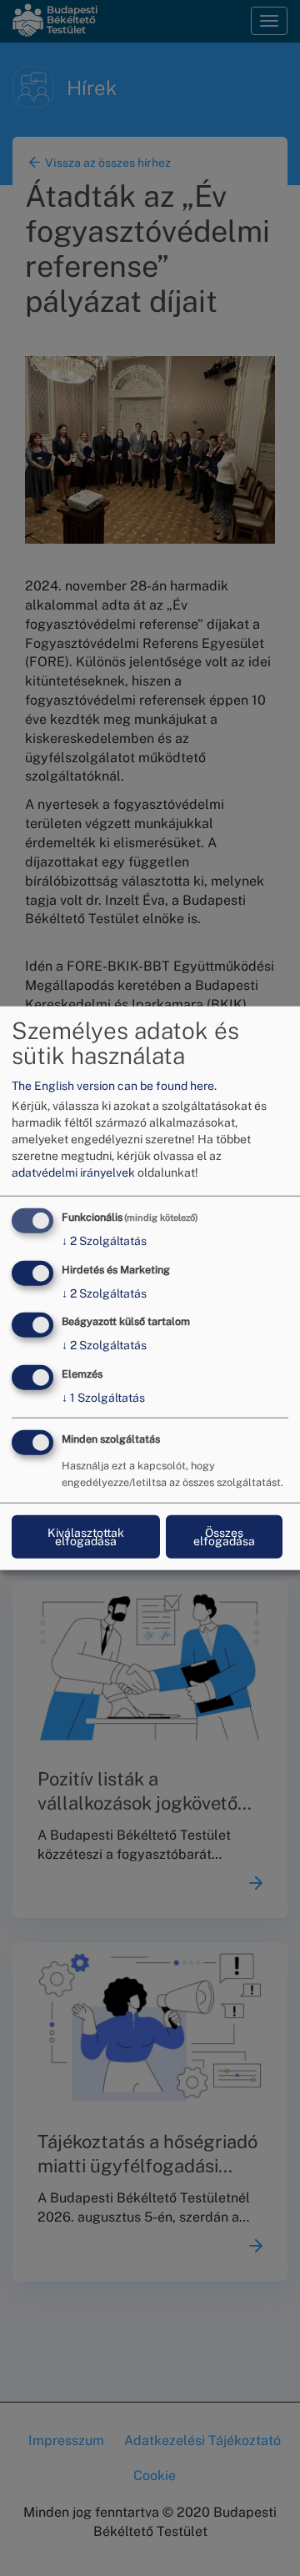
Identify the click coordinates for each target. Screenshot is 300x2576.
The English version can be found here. (114, 1086)
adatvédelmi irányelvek (73, 1173)
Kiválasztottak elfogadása (86, 1537)
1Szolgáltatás (103, 1398)
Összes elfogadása (224, 1537)
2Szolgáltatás (104, 1241)
